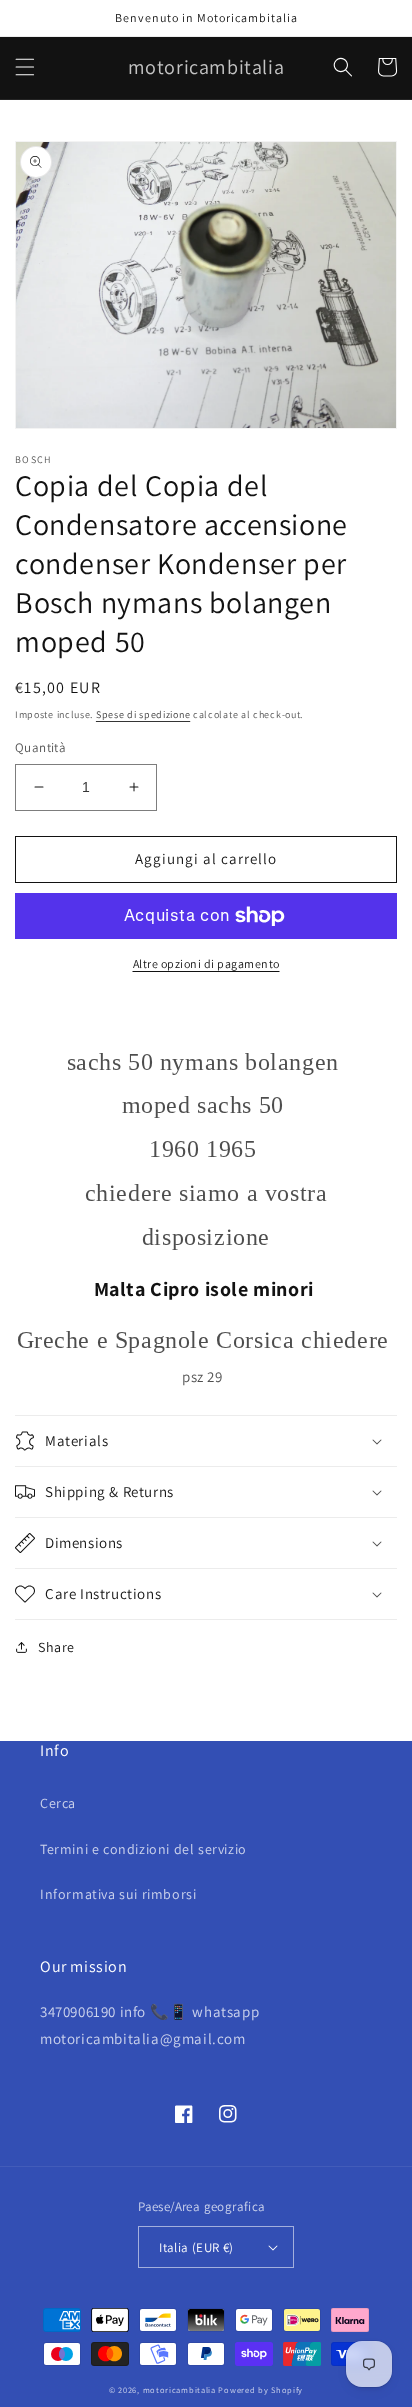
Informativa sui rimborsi (118, 1894)
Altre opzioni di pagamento (206, 963)
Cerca (58, 1803)
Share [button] (56, 1647)
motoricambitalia (179, 2389)
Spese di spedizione (143, 714)
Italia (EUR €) (196, 2247)
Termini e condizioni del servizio (143, 1849)
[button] (25, 67)
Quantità (40, 747)
